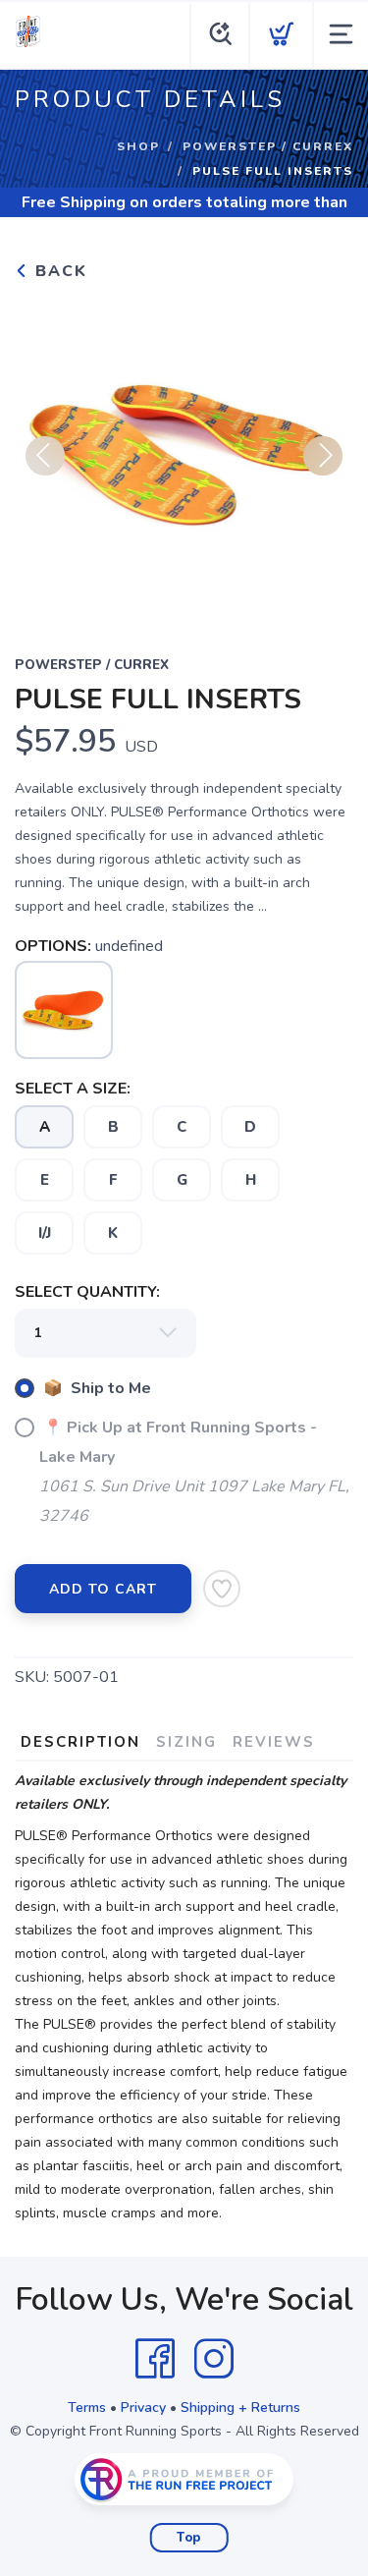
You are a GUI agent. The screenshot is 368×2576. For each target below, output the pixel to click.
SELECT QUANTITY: (87, 1292)
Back (58, 271)
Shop (138, 146)
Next (323, 456)
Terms (87, 2408)
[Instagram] (214, 2359)
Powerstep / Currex (268, 146)
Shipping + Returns (240, 2408)
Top (189, 2538)
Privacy (143, 2408)
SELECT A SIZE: (73, 1089)
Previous (45, 456)
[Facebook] (155, 2359)
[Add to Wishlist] (222, 1589)
